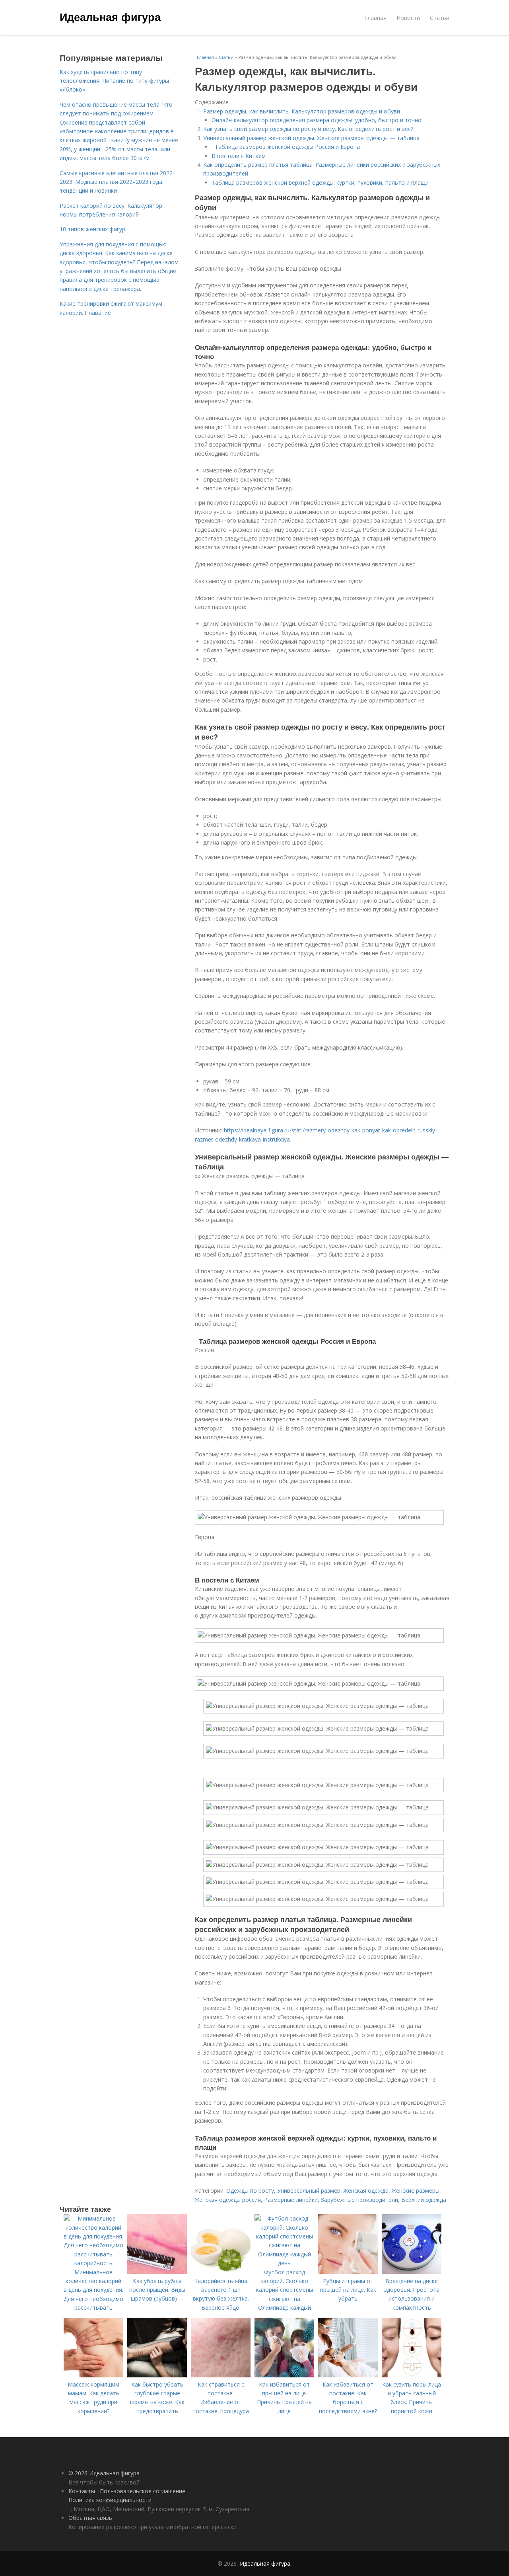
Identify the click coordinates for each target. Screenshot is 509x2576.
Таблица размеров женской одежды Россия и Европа (287, 147)
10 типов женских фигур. (93, 229)
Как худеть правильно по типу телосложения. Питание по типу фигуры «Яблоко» (114, 81)
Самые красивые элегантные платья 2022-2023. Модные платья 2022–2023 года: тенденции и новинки (117, 182)
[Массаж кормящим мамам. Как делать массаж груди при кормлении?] (93, 2375)
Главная (375, 18)
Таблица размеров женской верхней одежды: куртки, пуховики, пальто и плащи (320, 182)
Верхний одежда (424, 2200)
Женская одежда (366, 2191)
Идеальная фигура (110, 17)
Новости (408, 18)
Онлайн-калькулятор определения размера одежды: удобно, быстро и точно (317, 120)
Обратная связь (90, 2518)
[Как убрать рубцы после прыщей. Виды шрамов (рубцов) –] (157, 2272)
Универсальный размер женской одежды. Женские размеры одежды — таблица (311, 138)
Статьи (440, 18)
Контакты (82, 2491)
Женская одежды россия (228, 2200)
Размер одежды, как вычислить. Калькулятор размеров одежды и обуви (302, 111)
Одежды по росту (250, 2191)
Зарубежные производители (359, 2200)
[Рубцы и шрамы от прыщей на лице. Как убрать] (348, 2272)
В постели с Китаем (240, 156)
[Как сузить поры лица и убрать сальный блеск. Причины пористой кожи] (412, 2375)
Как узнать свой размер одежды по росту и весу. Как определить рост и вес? (308, 129)
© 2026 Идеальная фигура (104, 2473)
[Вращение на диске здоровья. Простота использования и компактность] (412, 2272)
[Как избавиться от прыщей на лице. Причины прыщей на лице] (284, 2375)
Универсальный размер (309, 2191)
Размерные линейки (291, 2200)
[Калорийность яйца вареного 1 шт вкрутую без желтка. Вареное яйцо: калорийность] (221, 2272)
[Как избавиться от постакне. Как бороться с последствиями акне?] (348, 2375)
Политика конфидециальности (110, 2500)
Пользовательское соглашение (143, 2491)
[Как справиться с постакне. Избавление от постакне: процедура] (221, 2375)
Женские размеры (416, 2191)
